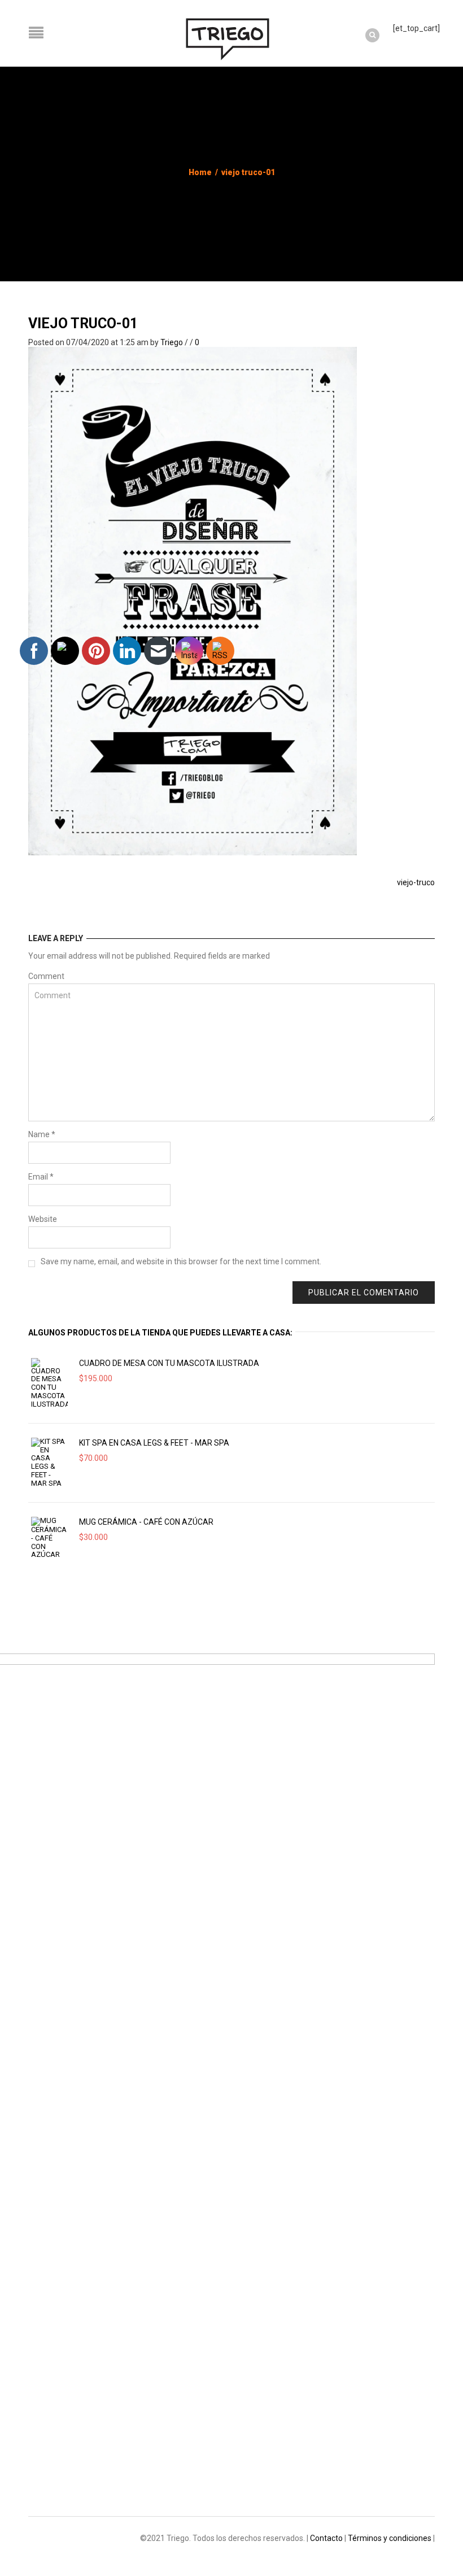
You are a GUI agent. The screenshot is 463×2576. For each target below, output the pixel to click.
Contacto (326, 2538)
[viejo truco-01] (193, 600)
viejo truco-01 (83, 323)
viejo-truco (416, 882)
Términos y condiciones (390, 2538)
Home (200, 172)
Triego (172, 342)
